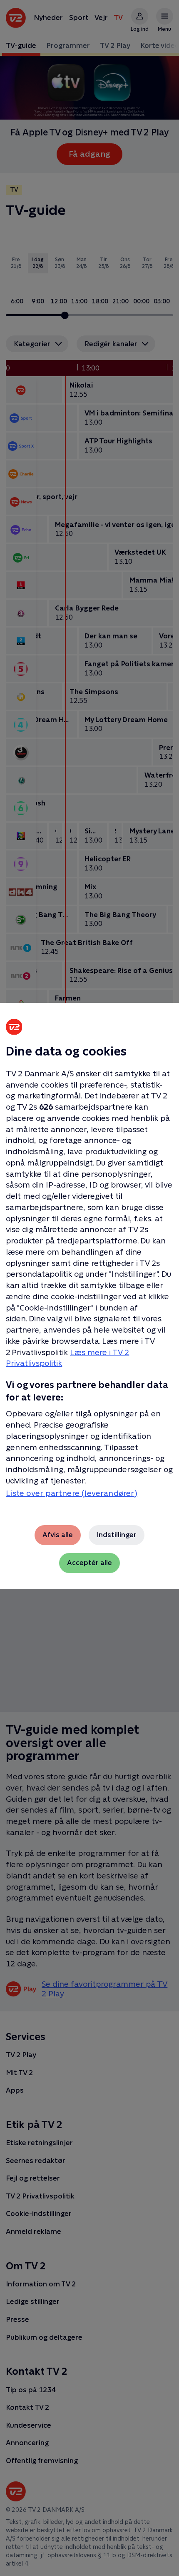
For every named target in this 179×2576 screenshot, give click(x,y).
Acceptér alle (89, 1563)
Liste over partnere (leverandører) (72, 1493)
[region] (89, 1288)
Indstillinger (117, 1535)
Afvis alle (58, 1535)
